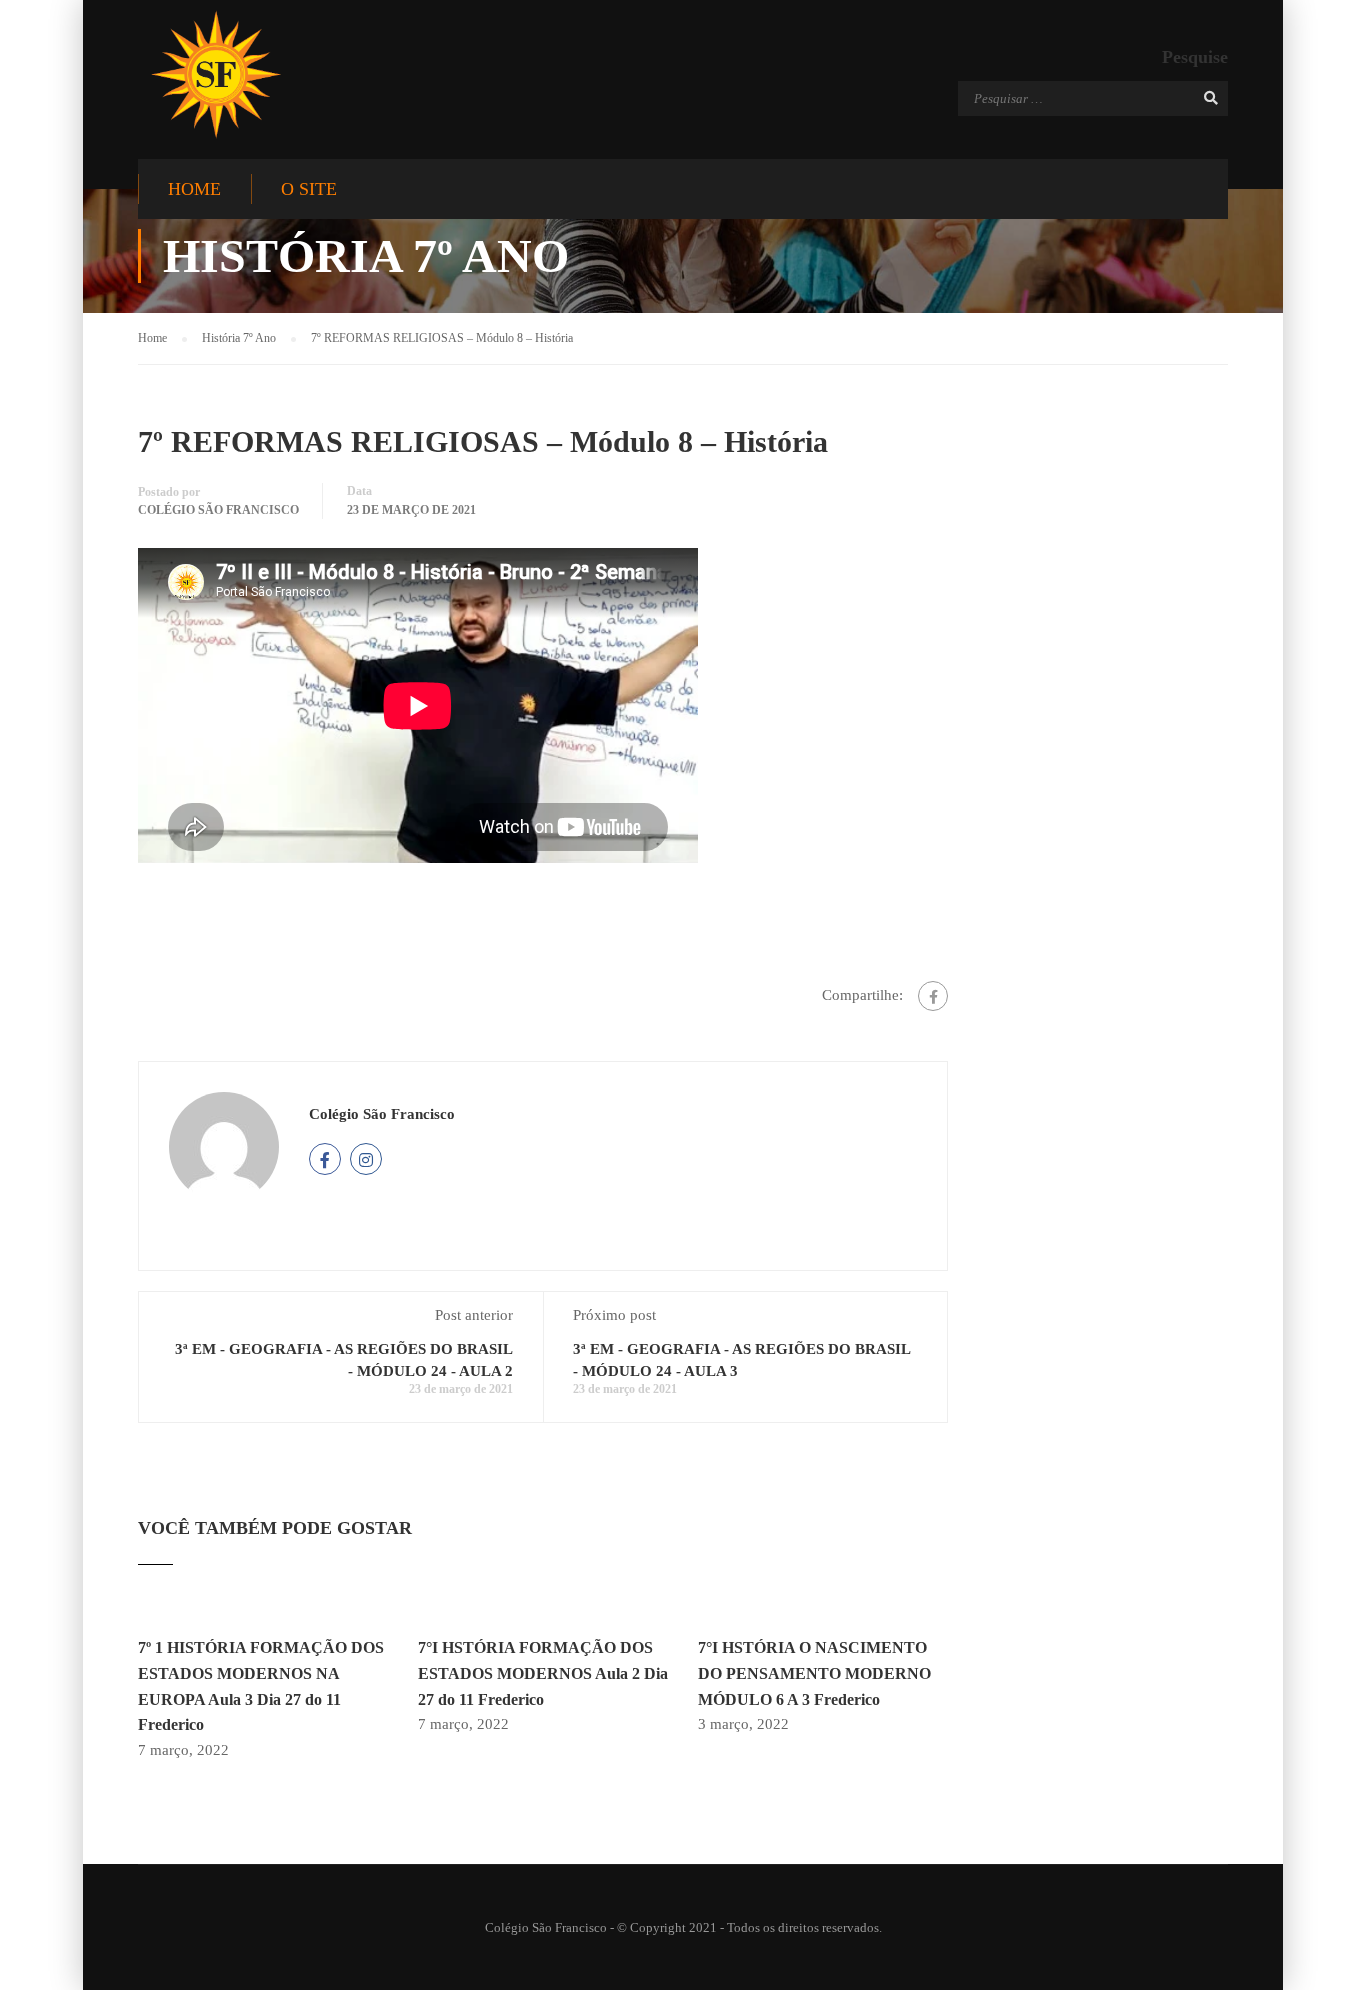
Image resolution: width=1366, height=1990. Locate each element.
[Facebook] (933, 996)
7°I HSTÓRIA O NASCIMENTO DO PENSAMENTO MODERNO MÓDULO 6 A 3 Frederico (814, 1673)
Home (194, 189)
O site (309, 189)
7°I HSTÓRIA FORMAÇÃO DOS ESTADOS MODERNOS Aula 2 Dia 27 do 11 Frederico (543, 1673)
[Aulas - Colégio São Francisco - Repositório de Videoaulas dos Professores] (215, 74)
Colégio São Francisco (218, 510)
